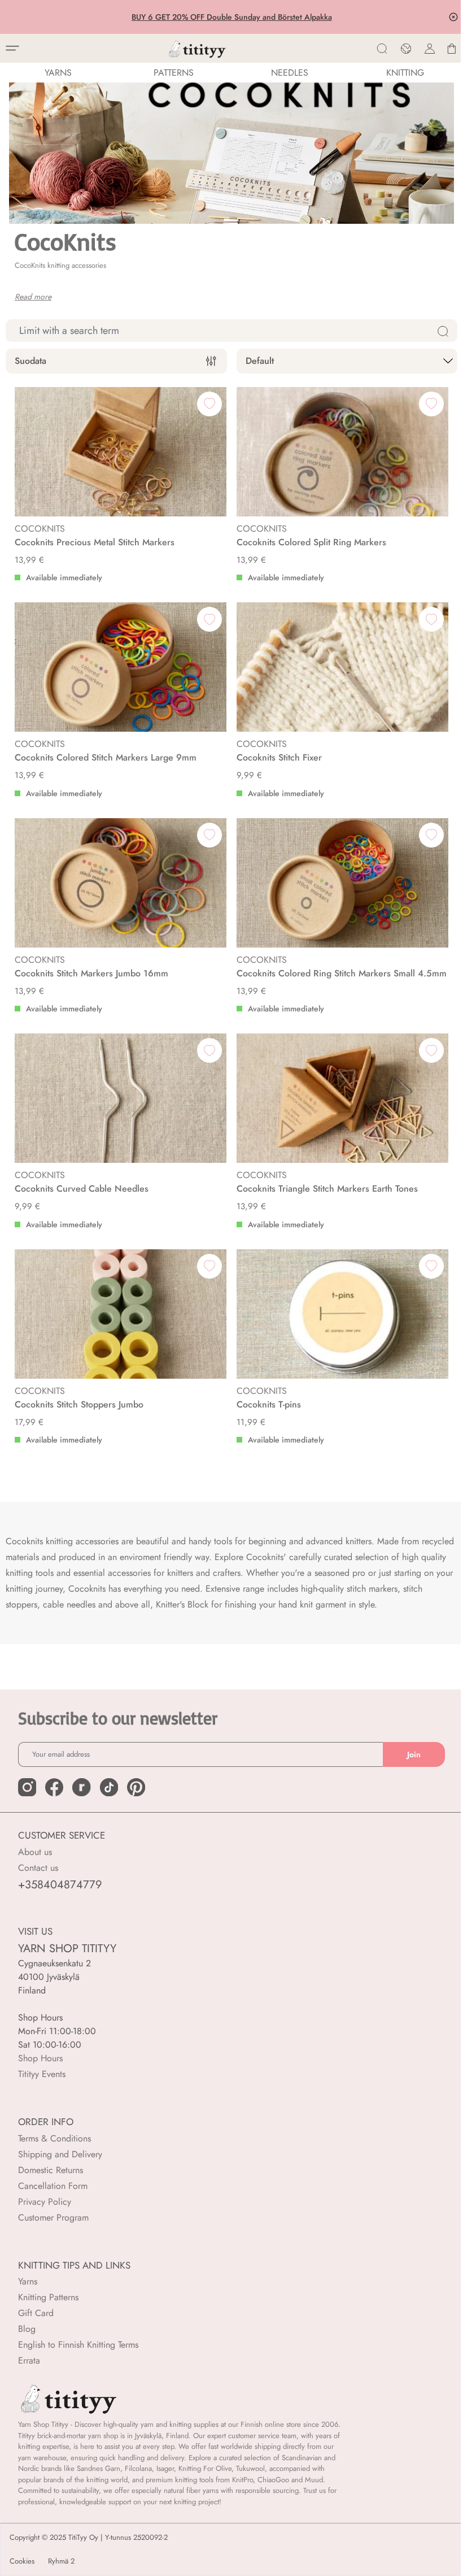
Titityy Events (42, 2074)
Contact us (38, 1868)
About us (35, 1852)
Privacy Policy (45, 2202)
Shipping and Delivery (60, 2154)
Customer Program (53, 2217)
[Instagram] (27, 1787)
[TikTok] (109, 1787)
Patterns (174, 73)
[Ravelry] (81, 1787)
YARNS (58, 73)
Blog (27, 2329)
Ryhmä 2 (61, 2561)
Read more (33, 297)
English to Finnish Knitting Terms (78, 2345)
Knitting (405, 73)
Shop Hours (40, 2058)
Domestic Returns (51, 2170)
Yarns (28, 2281)
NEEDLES (290, 73)
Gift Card (36, 2313)
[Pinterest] (136, 1787)
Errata (29, 2360)
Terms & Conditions (54, 2138)
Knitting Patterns (48, 2297)
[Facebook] (54, 1787)
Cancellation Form (53, 2186)
